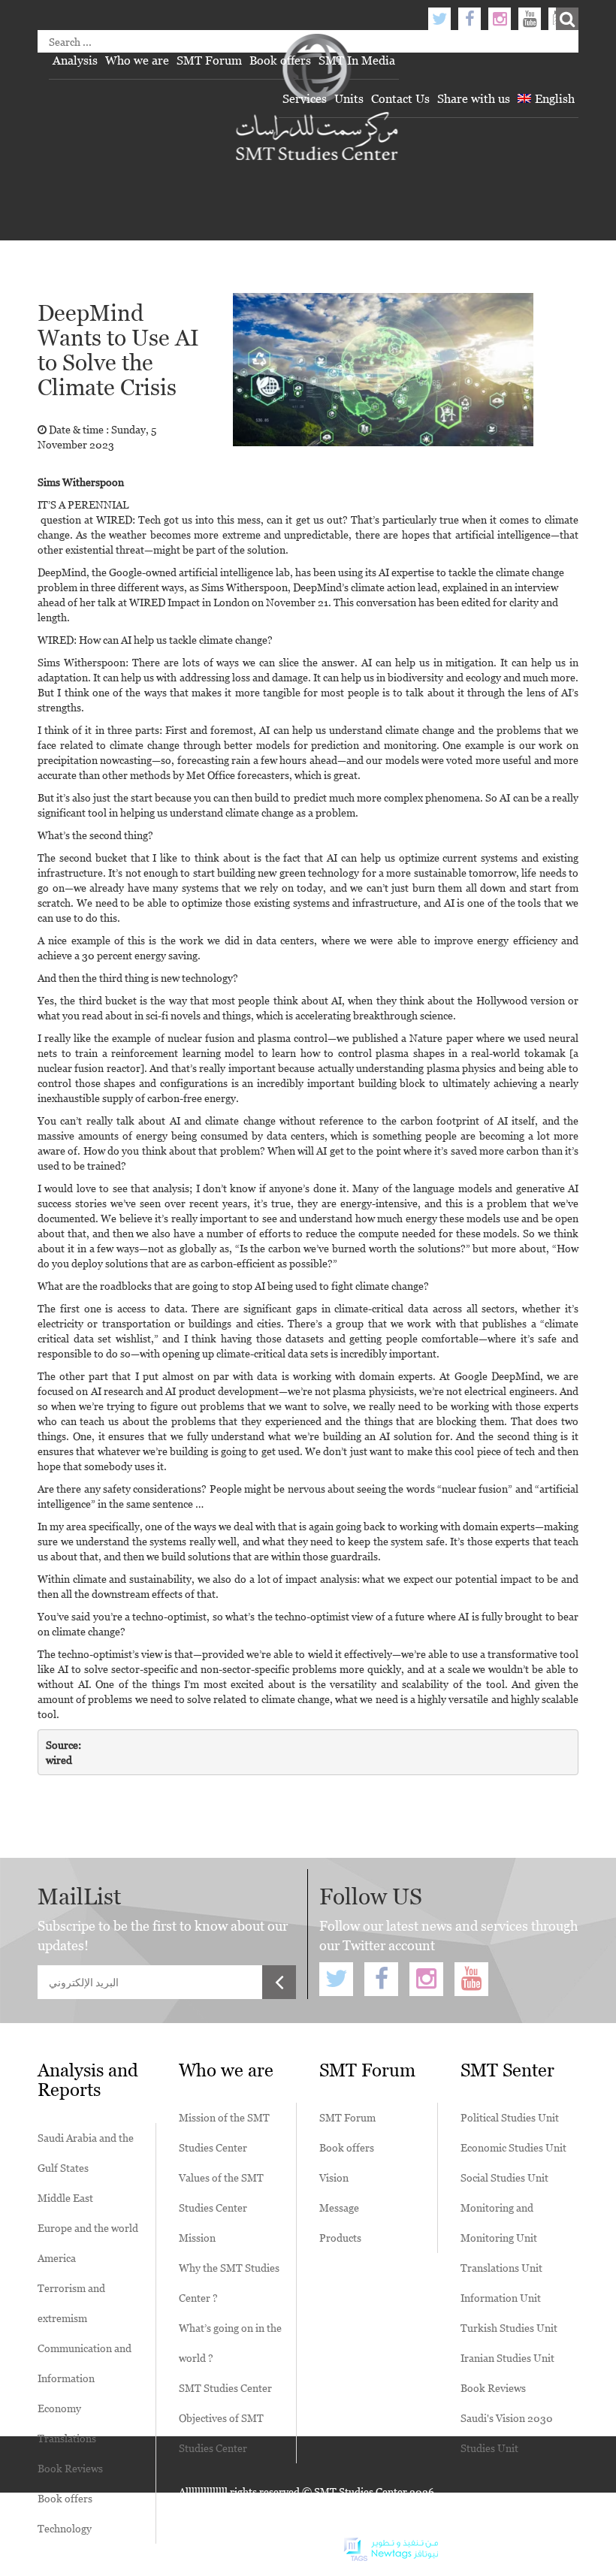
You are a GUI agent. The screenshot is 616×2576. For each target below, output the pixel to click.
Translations (67, 2438)
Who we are (137, 60)
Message (339, 2208)
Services (305, 98)
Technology (65, 2528)
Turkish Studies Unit (509, 2328)
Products (340, 2238)
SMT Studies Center (225, 2388)
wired (59, 1760)
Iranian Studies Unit (507, 2358)
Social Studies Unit (504, 2177)
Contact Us (400, 98)
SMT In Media (357, 60)
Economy (59, 2408)
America (57, 2258)
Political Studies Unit (510, 2117)
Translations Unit (501, 2268)
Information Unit (501, 2298)
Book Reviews (70, 2468)
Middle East (65, 2198)
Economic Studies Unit (513, 2147)
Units (349, 98)
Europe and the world (88, 2228)
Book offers (280, 60)
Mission (197, 2238)
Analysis (75, 60)
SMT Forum (209, 60)
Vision (334, 2177)
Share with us (474, 98)
